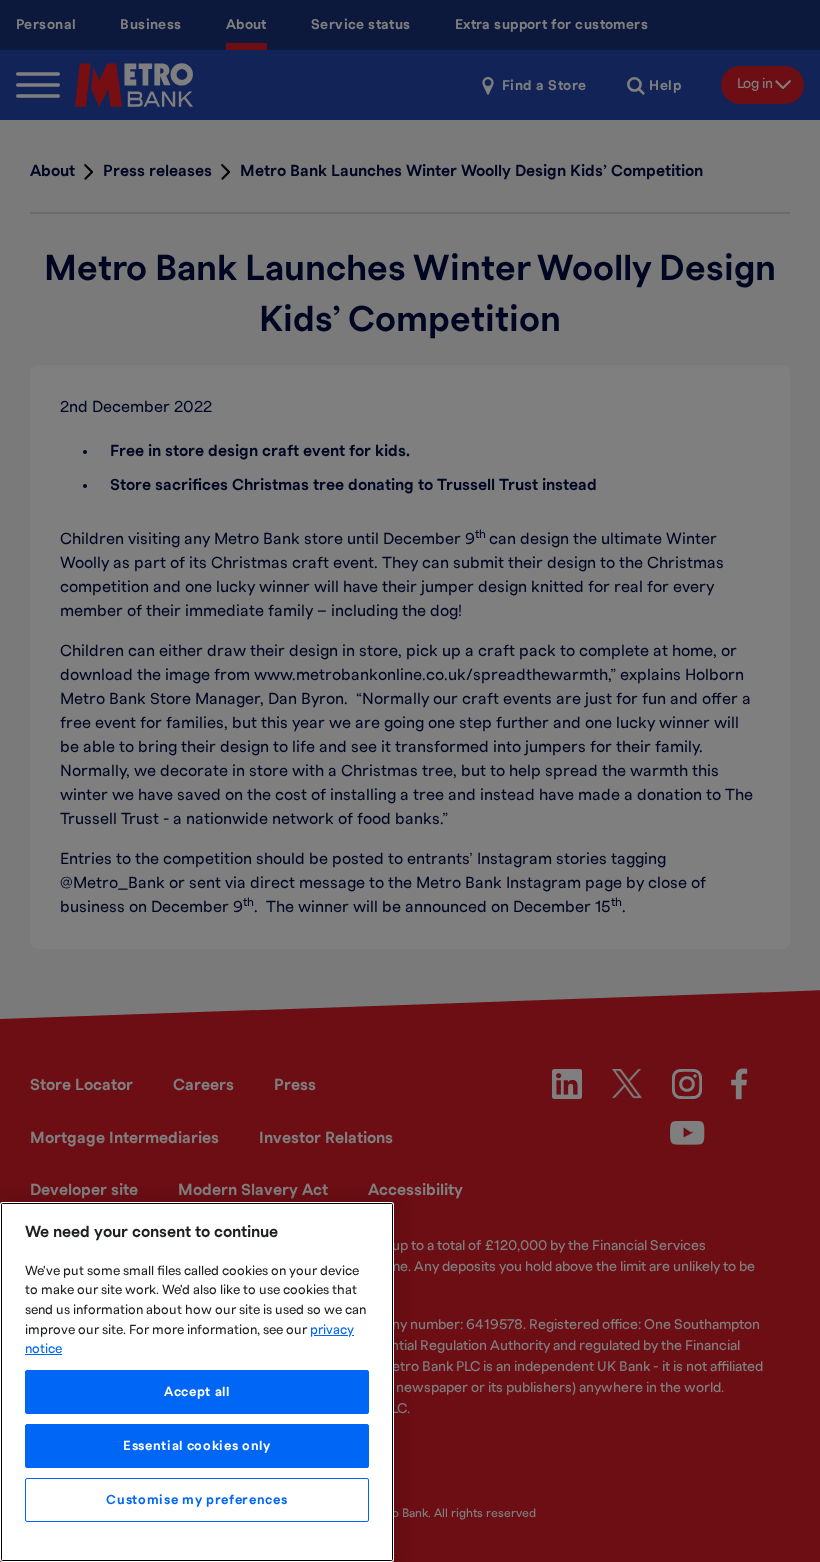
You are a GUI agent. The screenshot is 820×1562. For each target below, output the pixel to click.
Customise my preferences (196, 1500)
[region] (197, 1382)
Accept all (197, 1392)
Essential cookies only (196, 1446)
